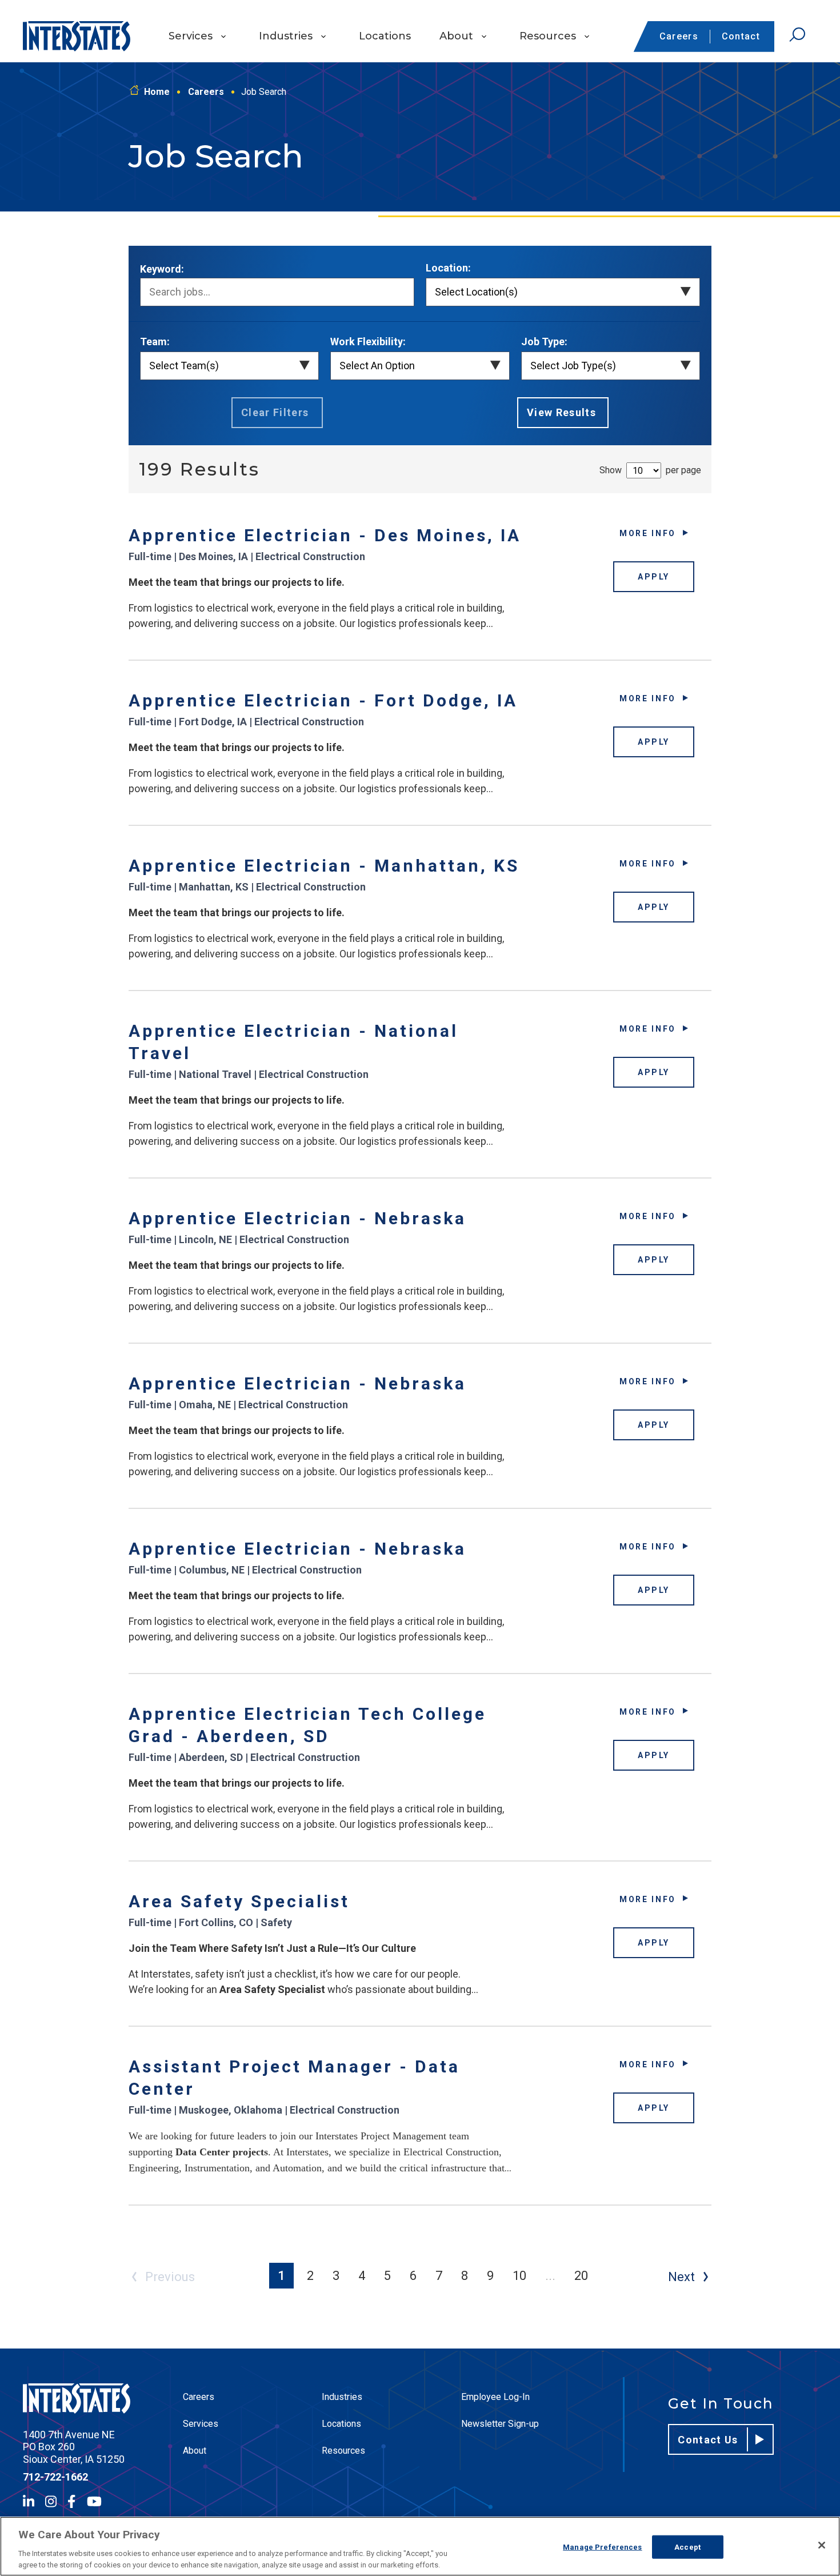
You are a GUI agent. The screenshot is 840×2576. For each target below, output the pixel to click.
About (456, 36)
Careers (679, 36)
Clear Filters (275, 412)
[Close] (822, 2545)
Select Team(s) (184, 366)
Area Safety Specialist (239, 1901)
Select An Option (377, 366)
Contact (741, 36)
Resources (548, 36)
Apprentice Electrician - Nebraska (297, 1218)
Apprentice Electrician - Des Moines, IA (325, 535)
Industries (286, 36)
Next (681, 2277)
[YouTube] (94, 2501)
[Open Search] (797, 35)
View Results (561, 412)
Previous (170, 2277)
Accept (687, 2547)
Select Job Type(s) (573, 366)
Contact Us (708, 2440)
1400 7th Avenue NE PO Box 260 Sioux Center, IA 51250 (74, 2447)
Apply (654, 577)
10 (519, 2276)
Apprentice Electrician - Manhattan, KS (324, 866)
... (550, 2276)
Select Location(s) (476, 292)
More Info (648, 533)
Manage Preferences (602, 2547)
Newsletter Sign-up (500, 2424)
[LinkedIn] (29, 2501)
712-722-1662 (55, 2477)
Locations (385, 36)
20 (581, 2276)
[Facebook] (71, 2501)
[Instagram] (51, 2501)
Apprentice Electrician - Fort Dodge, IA (323, 700)
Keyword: (162, 269)
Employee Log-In (495, 2397)
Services (191, 36)
